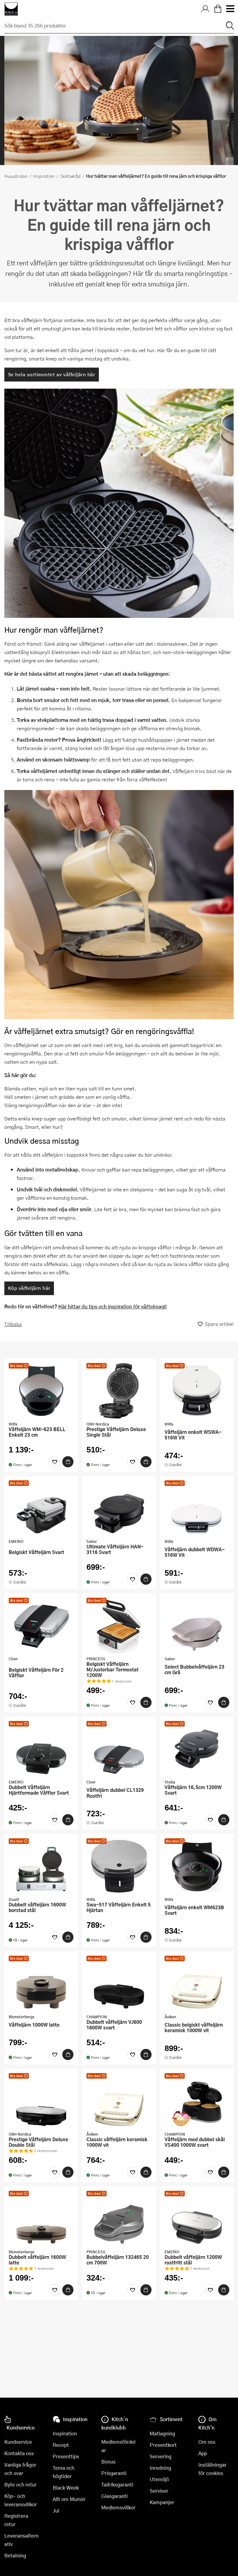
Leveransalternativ (21, 2540)
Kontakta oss (19, 2453)
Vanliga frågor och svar (20, 2469)
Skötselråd (70, 176)
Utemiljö (159, 2479)
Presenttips (66, 2456)
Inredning (160, 2468)
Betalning (15, 2555)
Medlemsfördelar (118, 2446)
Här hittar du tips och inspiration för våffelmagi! (112, 1306)
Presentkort (163, 2445)
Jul (56, 2511)
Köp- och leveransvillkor (21, 2500)
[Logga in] (205, 9)
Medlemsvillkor (118, 2507)
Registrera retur (16, 2520)
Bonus (108, 2462)
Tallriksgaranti (117, 2484)
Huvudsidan (16, 176)
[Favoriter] (55, 1462)
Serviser (159, 2491)
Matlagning (162, 2433)
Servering (161, 2456)
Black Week (66, 2488)
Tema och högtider (64, 2472)
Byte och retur (20, 2484)
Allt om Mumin (69, 2499)
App (203, 2453)
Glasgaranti (115, 2496)
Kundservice (18, 2442)
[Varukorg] (218, 9)
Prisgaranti (114, 2473)
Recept (61, 2445)
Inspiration (44, 176)
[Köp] (68, 1462)
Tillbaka (13, 1324)
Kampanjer (162, 2502)
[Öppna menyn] (230, 9)
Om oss (207, 2442)
